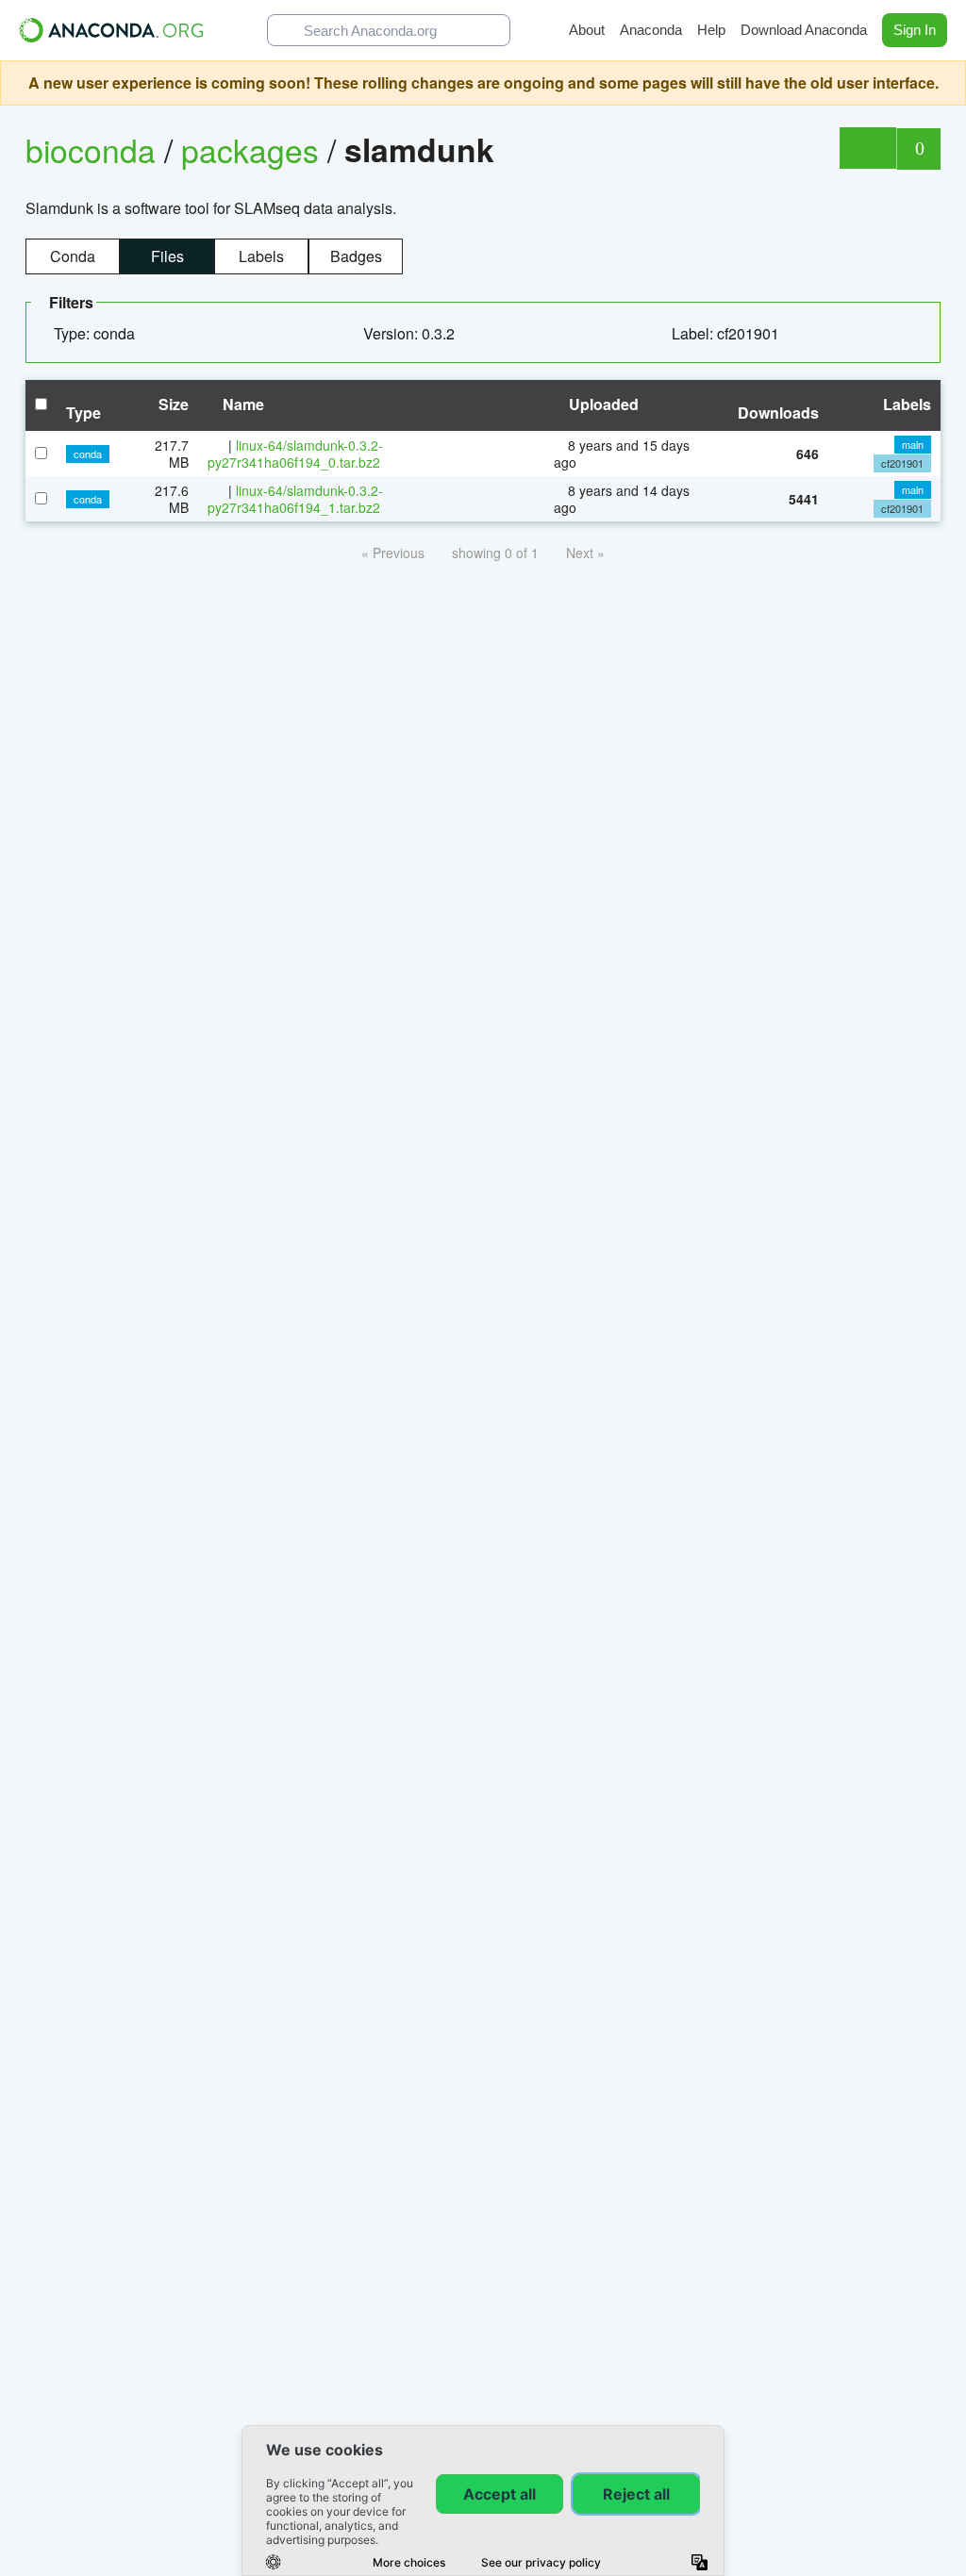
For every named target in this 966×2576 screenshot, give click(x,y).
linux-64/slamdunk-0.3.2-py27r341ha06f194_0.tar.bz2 (295, 454)
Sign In (915, 30)
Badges (356, 256)
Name (241, 404)
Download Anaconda (804, 30)
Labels (261, 256)
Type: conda (96, 333)
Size (172, 404)
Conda (73, 256)
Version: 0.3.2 (411, 333)
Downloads (778, 413)
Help (711, 30)
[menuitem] (102, 334)
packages (254, 149)
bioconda (91, 149)
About (587, 30)
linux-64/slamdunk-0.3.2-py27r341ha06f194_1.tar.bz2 (295, 499)
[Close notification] (947, 83)
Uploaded (602, 404)
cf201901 (902, 463)
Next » (585, 553)
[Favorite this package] (867, 148)
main (913, 444)
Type (83, 413)
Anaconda (651, 30)
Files (167, 256)
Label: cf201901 (727, 333)
